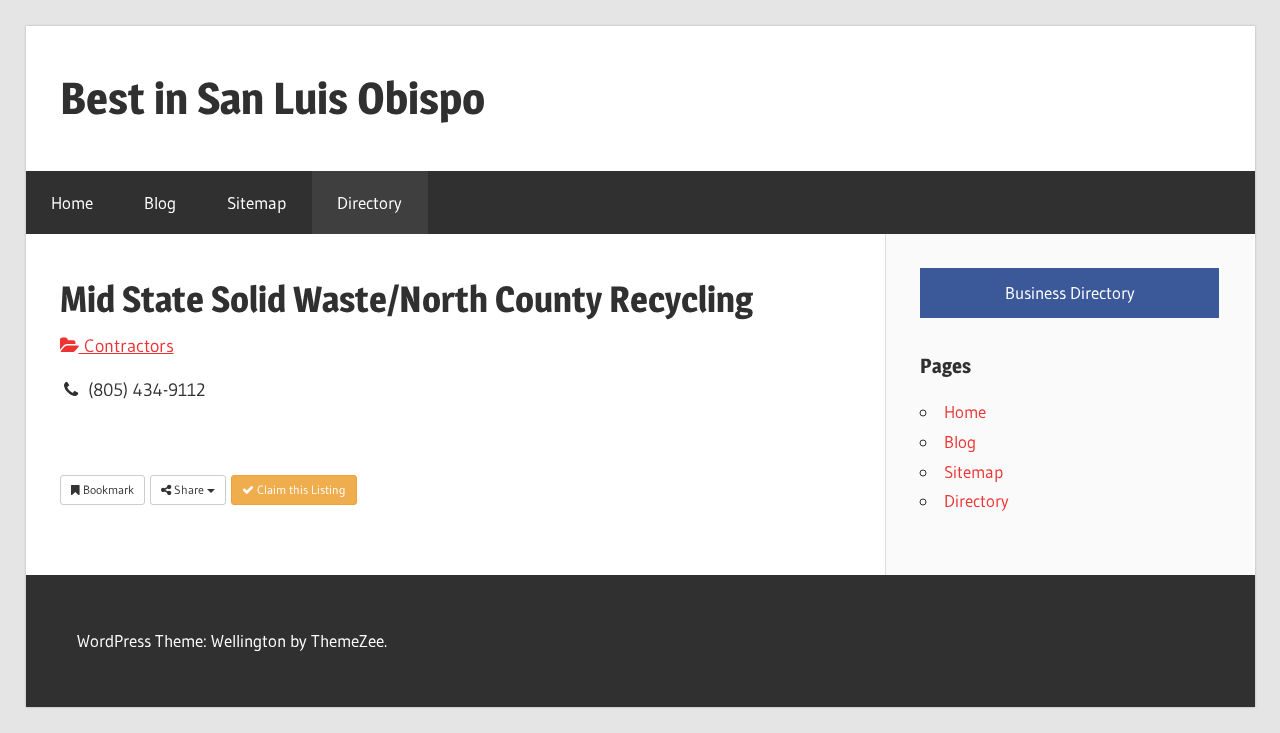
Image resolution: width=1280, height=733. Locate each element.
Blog (160, 202)
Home (72, 202)
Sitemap (256, 202)
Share (189, 489)
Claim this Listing (300, 489)
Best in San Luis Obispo (272, 98)
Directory (369, 202)
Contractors (126, 346)
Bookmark (107, 489)
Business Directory (1070, 292)
